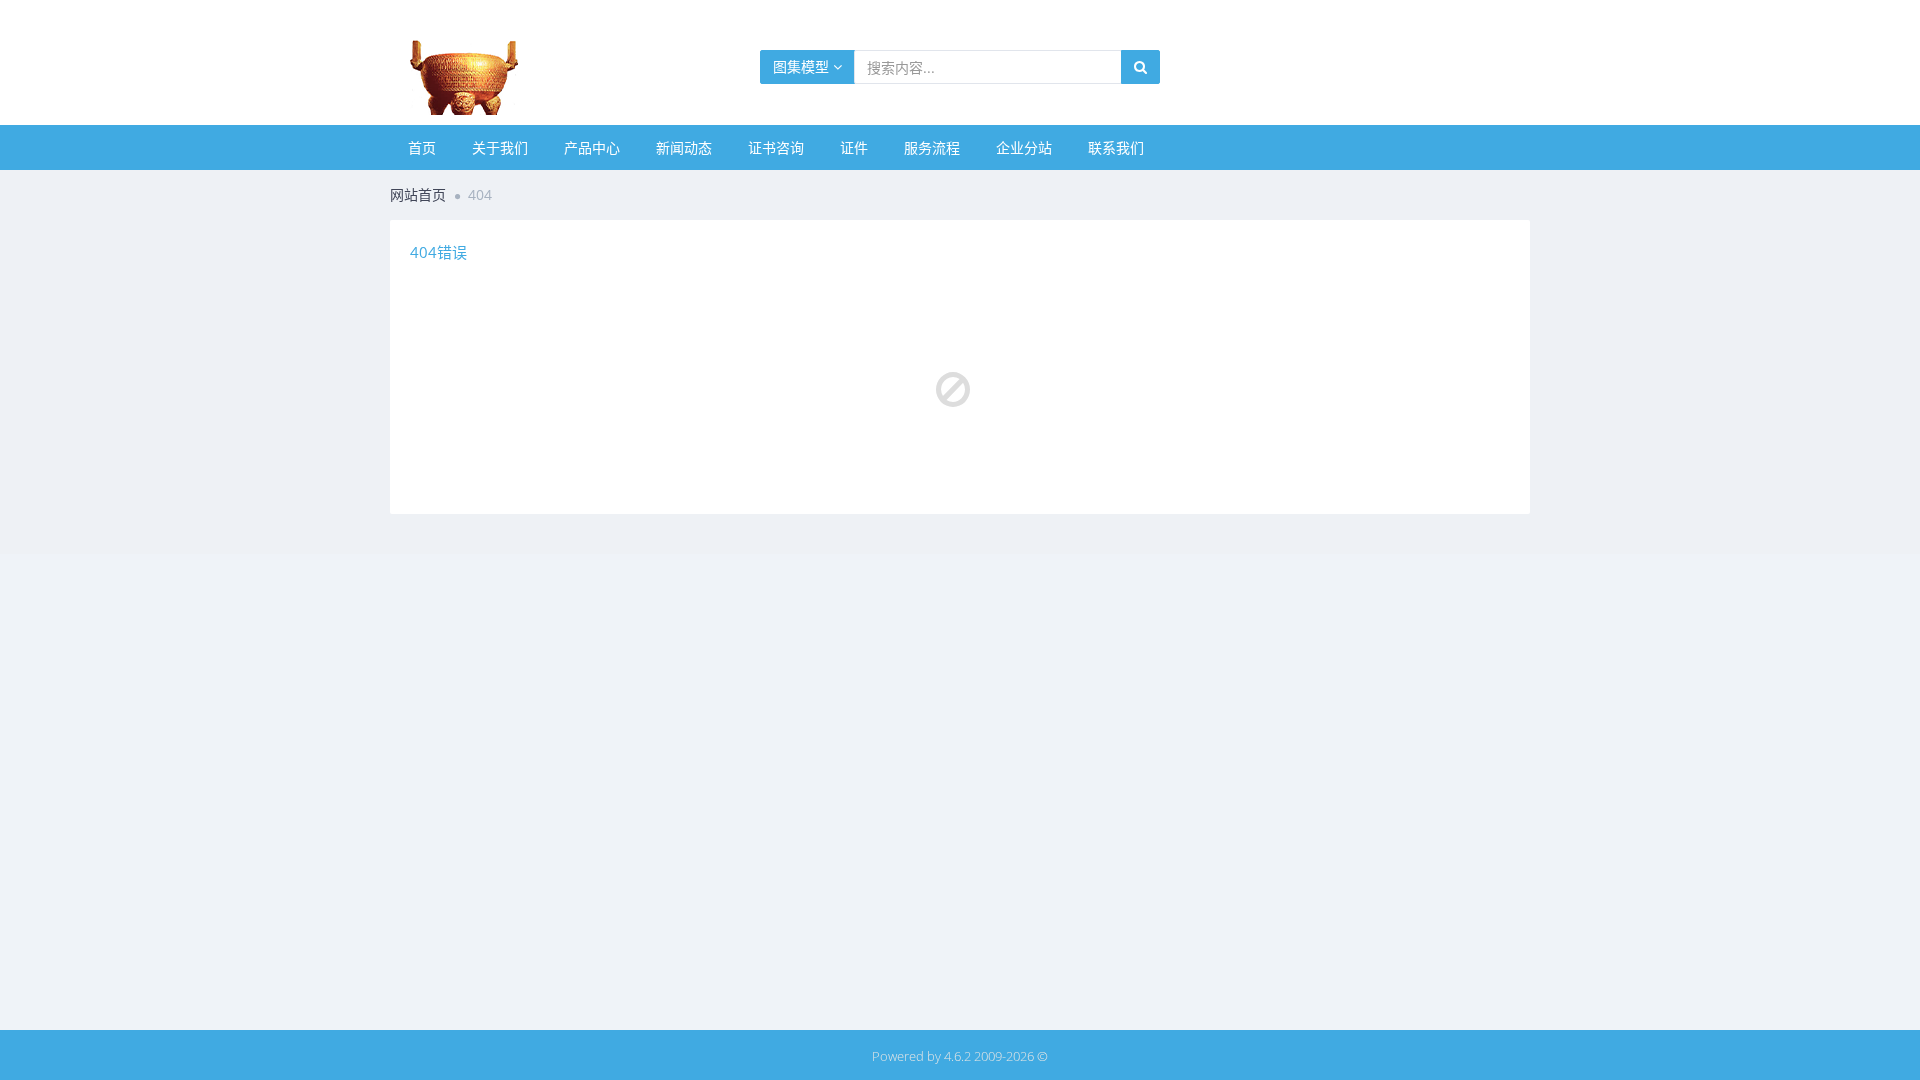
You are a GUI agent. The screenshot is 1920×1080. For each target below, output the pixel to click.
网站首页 (418, 194)
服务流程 (932, 147)
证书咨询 (776, 147)
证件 (854, 147)
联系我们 (1116, 147)
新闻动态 (684, 147)
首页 (422, 147)
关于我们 (500, 147)
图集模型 (803, 66)
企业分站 (1024, 147)
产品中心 (592, 147)
